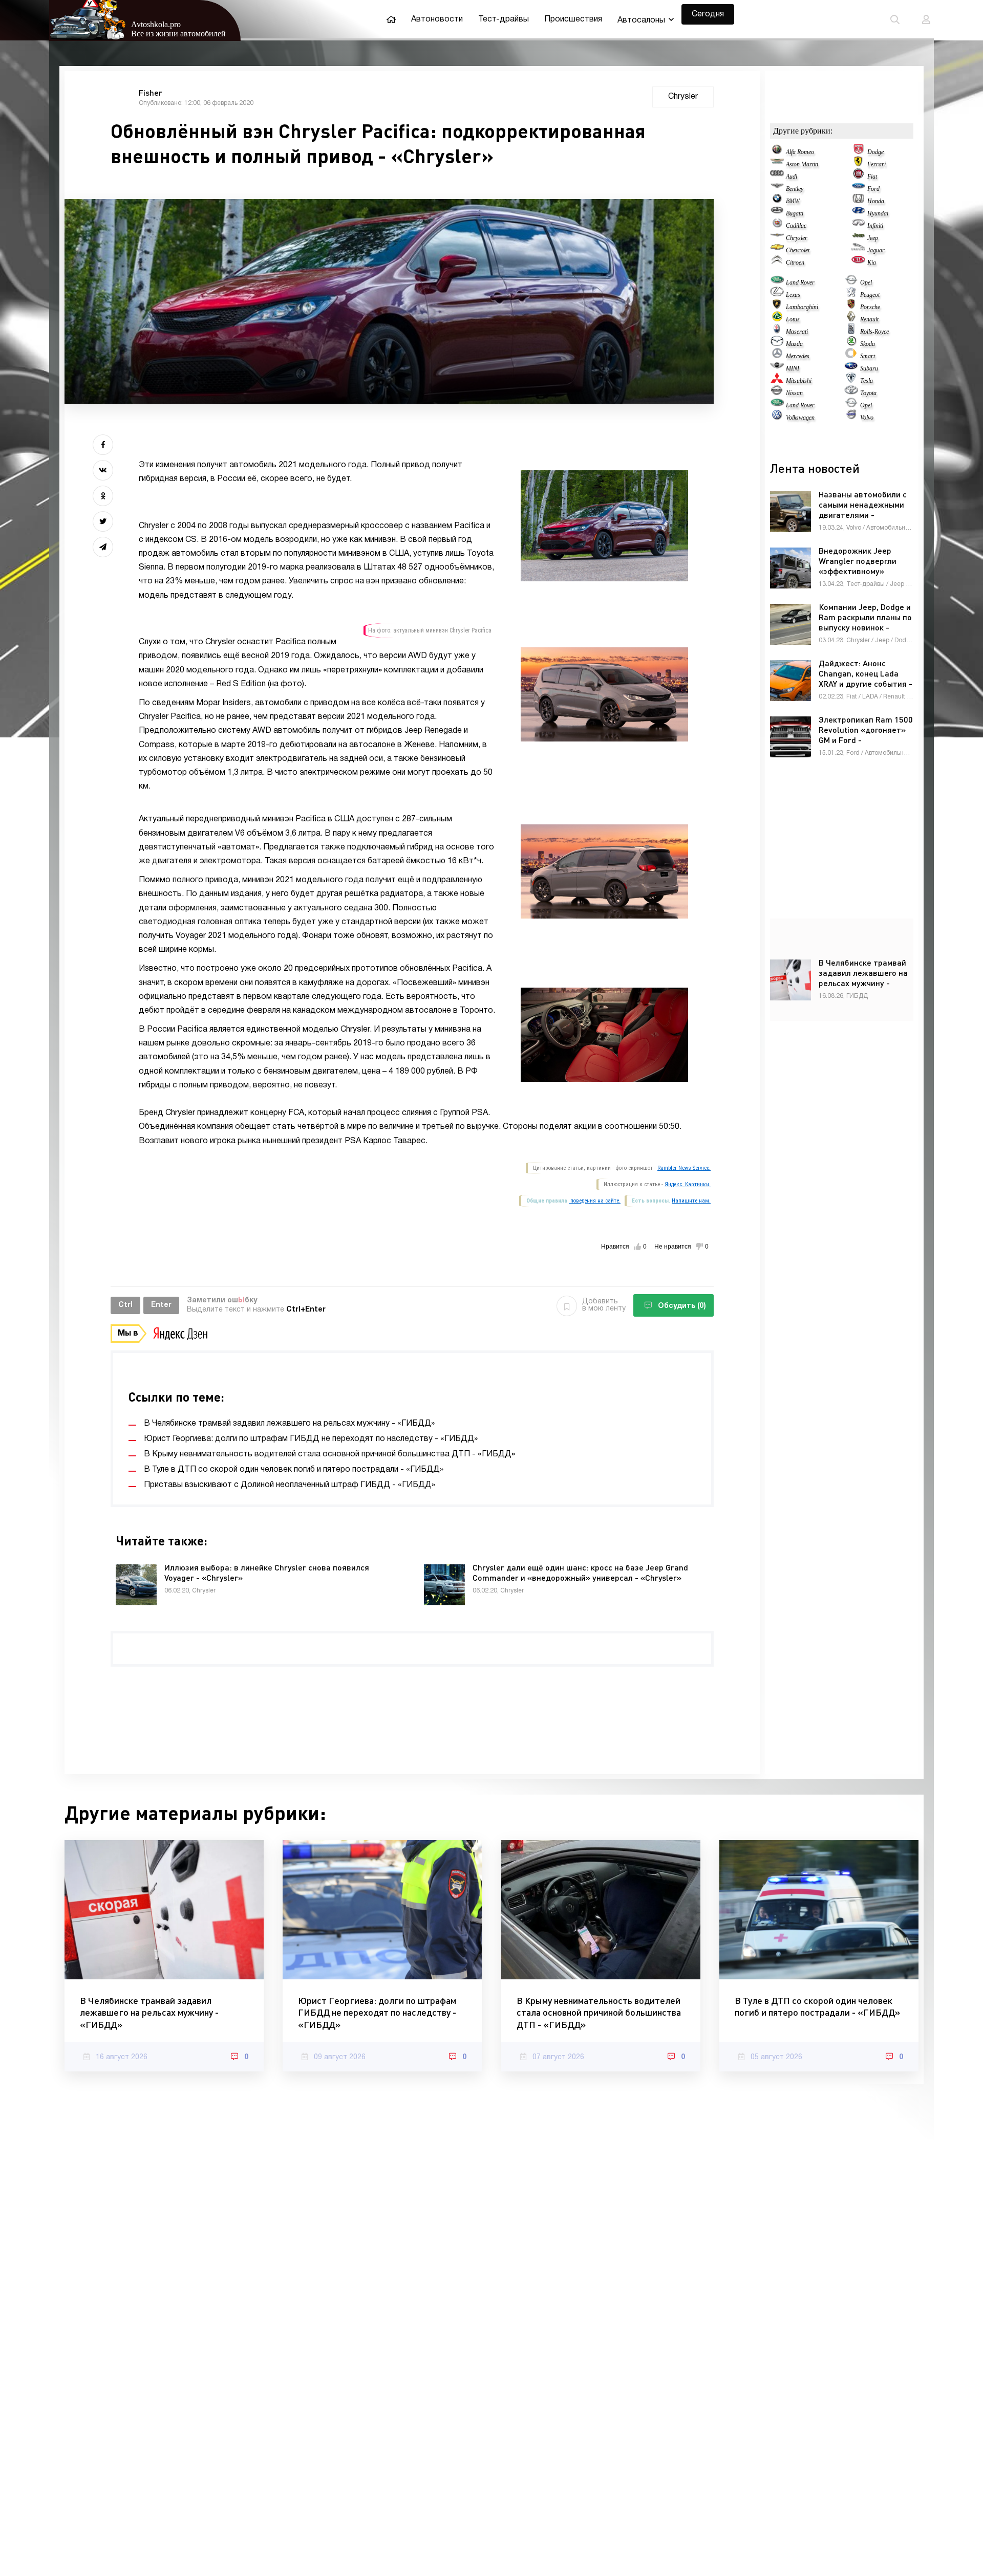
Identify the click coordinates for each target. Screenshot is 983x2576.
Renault (869, 319)
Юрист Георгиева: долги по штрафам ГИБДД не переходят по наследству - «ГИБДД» (377, 2012)
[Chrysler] (777, 238)
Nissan (794, 393)
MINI (793, 368)
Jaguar (876, 250)
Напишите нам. (691, 1201)
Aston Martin (802, 164)
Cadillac (796, 226)
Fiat (872, 177)
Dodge (875, 152)
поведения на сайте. (595, 1201)
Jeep (873, 238)
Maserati (797, 332)
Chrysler (797, 238)
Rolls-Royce (874, 332)
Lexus (793, 295)
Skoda (868, 344)
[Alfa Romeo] (777, 152)
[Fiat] (858, 177)
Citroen (795, 263)
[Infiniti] (858, 226)
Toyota (868, 393)
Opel (866, 282)
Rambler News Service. (684, 1168)
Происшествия (573, 19)
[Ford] (858, 189)
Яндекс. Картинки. (688, 1184)
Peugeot (870, 295)
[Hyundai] (858, 213)
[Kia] (858, 263)
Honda (876, 201)
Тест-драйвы (504, 19)
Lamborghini (802, 307)
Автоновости (437, 19)
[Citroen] (777, 263)
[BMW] (777, 201)
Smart (868, 356)
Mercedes (798, 356)
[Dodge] (858, 152)
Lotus (793, 319)
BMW (793, 201)
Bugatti (795, 213)
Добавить (604, 1305)
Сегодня (708, 14)
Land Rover (800, 282)
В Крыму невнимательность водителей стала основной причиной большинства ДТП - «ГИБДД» (599, 2012)
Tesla (867, 381)
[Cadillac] (777, 226)
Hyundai (878, 213)
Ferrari (877, 164)
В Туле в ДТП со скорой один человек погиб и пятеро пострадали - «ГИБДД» (817, 2006)
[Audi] (777, 177)
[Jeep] (858, 238)
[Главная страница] (391, 19)
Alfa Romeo (800, 152)
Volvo (867, 418)
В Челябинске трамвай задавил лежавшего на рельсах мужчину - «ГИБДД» (149, 2012)
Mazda (794, 344)
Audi (792, 177)
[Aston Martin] (777, 164)
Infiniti (875, 226)
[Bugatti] (777, 213)
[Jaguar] (858, 250)
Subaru (869, 368)
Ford (873, 189)
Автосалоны (641, 20)
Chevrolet (798, 250)
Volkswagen (800, 418)
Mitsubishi (799, 381)
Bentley (795, 189)
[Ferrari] (858, 164)
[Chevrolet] (777, 250)
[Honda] (858, 201)
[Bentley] (777, 189)
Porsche (870, 307)
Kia (872, 263)
